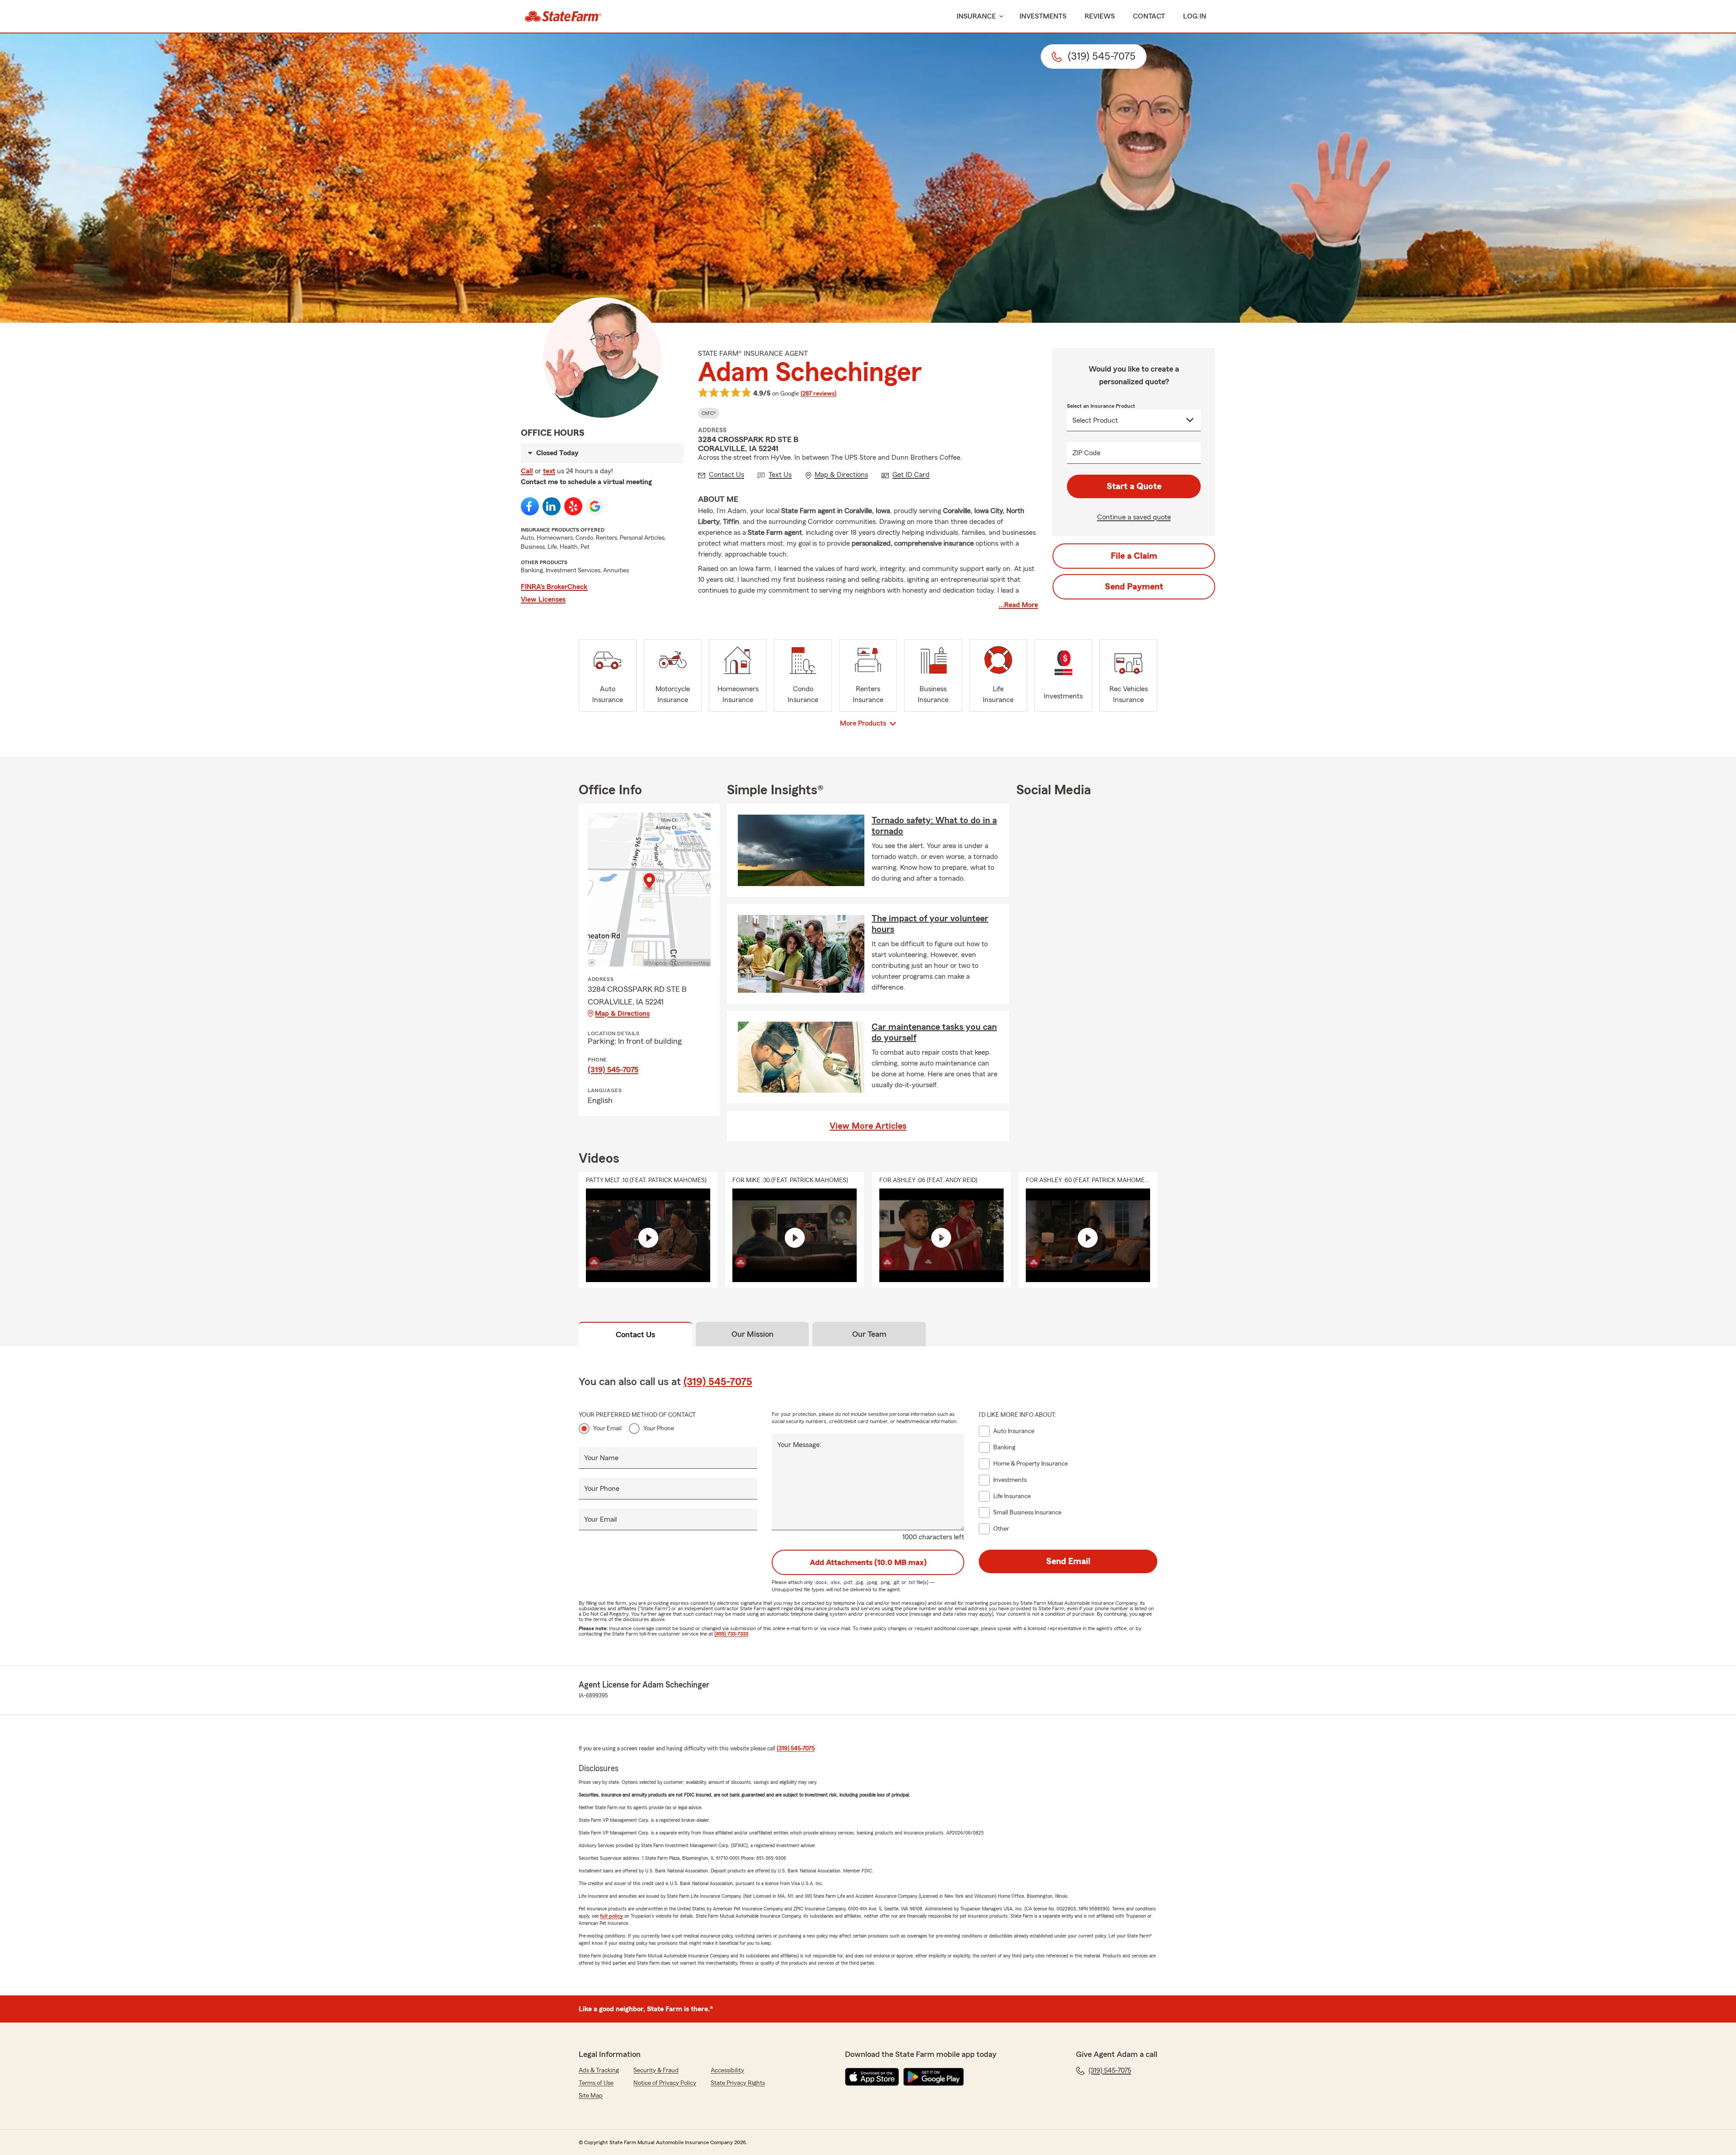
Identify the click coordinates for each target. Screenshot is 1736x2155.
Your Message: (799, 1445)
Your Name (601, 1458)
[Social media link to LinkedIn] (552, 506)
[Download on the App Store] (872, 2077)
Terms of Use (596, 2083)
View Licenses (543, 599)
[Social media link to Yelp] (573, 506)
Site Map (591, 2096)
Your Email (607, 1429)
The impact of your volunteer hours (930, 924)
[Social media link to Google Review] (595, 506)
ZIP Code (1086, 453)
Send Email (1068, 1561)
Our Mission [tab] (752, 1334)
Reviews (1100, 16)
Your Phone (659, 1429)
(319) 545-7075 (613, 1070)
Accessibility (727, 2070)
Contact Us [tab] (635, 1334)
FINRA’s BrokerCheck (554, 587)
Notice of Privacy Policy (665, 2083)
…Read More (1018, 605)
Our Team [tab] (869, 1334)
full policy (611, 1916)
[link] (563, 16)
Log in (1195, 16)
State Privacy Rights (738, 2083)
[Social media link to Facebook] (530, 506)
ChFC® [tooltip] (709, 413)
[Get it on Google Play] (934, 2077)
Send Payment (1134, 587)
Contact (1149, 16)
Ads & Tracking (599, 2070)
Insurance (976, 16)
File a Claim (1134, 556)
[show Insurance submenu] (1000, 17)
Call (527, 471)
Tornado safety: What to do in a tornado (934, 826)
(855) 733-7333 (731, 1634)
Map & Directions (622, 1014)
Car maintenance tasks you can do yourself (934, 1033)
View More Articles (868, 1126)
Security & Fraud (656, 2070)
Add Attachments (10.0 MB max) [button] (868, 1562)
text (549, 471)
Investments (1043, 16)
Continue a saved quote (1134, 517)
